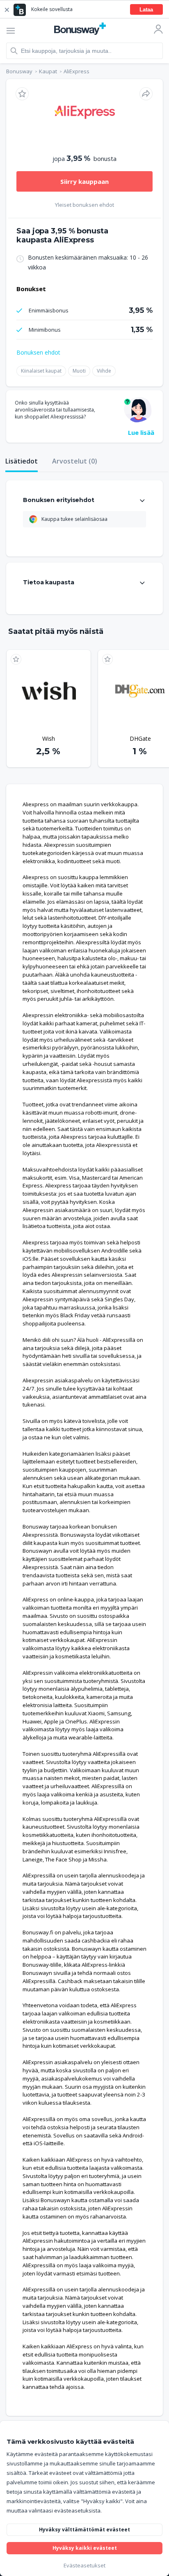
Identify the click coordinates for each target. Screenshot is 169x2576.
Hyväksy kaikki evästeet (85, 2548)
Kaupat (48, 71)
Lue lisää (141, 432)
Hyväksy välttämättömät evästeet (84, 2530)
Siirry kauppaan (84, 181)
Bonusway (19, 71)
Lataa (146, 10)
